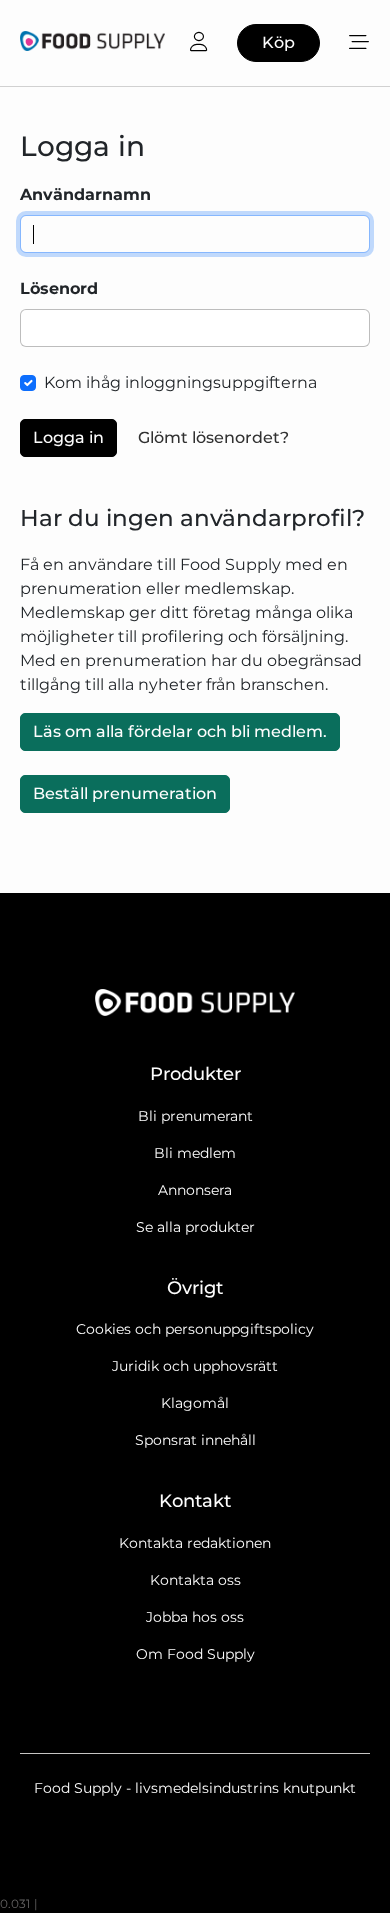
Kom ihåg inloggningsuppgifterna (180, 382)
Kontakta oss (195, 1580)
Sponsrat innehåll (195, 1440)
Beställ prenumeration (125, 793)
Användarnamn (85, 194)
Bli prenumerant (195, 1116)
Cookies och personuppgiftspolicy (195, 1329)
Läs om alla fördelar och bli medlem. (180, 731)
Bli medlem (195, 1153)
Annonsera (195, 1190)
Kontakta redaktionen (195, 1543)
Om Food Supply (195, 1654)
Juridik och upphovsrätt (195, 1366)
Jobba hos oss (195, 1617)
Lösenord (59, 288)
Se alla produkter (195, 1227)
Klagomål (195, 1403)
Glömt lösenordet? (213, 437)
